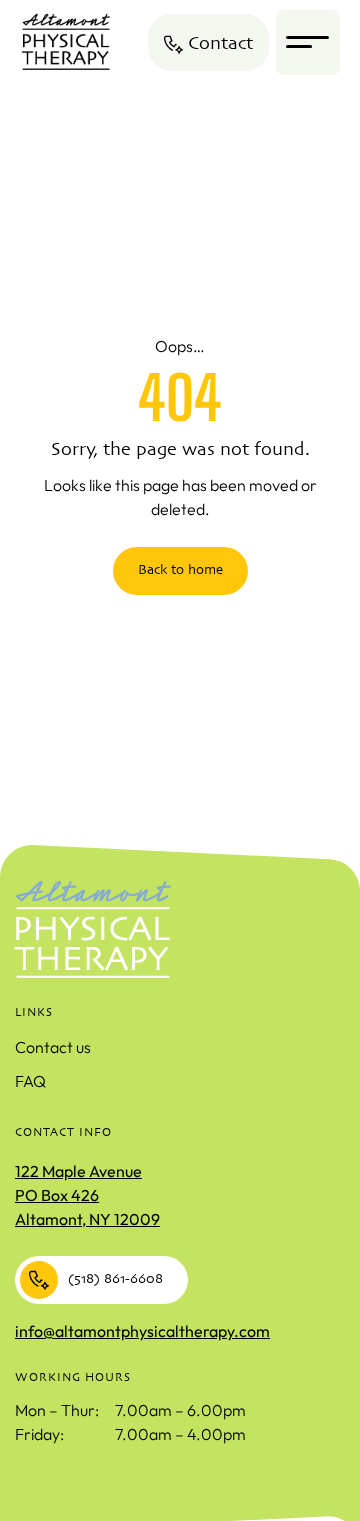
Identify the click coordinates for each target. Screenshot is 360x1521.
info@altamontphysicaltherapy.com (142, 1331)
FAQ (30, 1081)
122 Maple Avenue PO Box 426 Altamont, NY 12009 (87, 1195)
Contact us (53, 1047)
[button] (308, 42)
